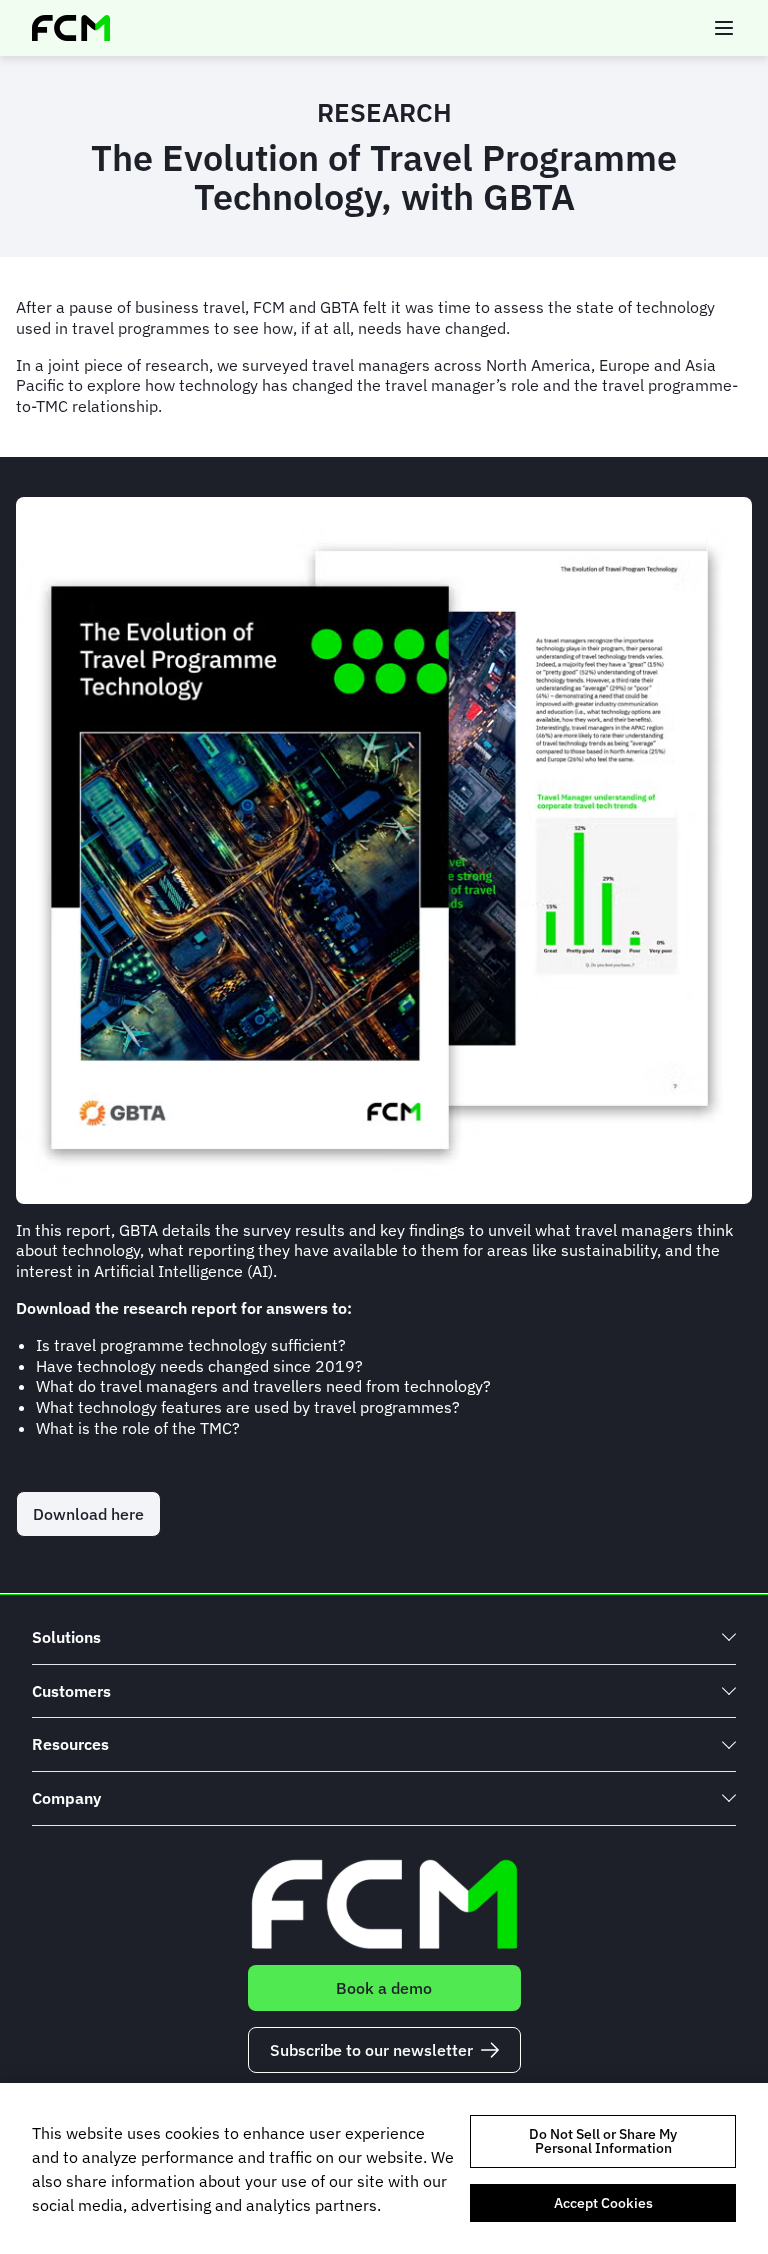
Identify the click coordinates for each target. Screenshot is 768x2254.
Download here (88, 1514)
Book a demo (384, 1988)
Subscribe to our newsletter (371, 2050)
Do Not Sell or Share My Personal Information (603, 2141)
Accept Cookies (603, 2203)
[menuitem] (384, 1637)
